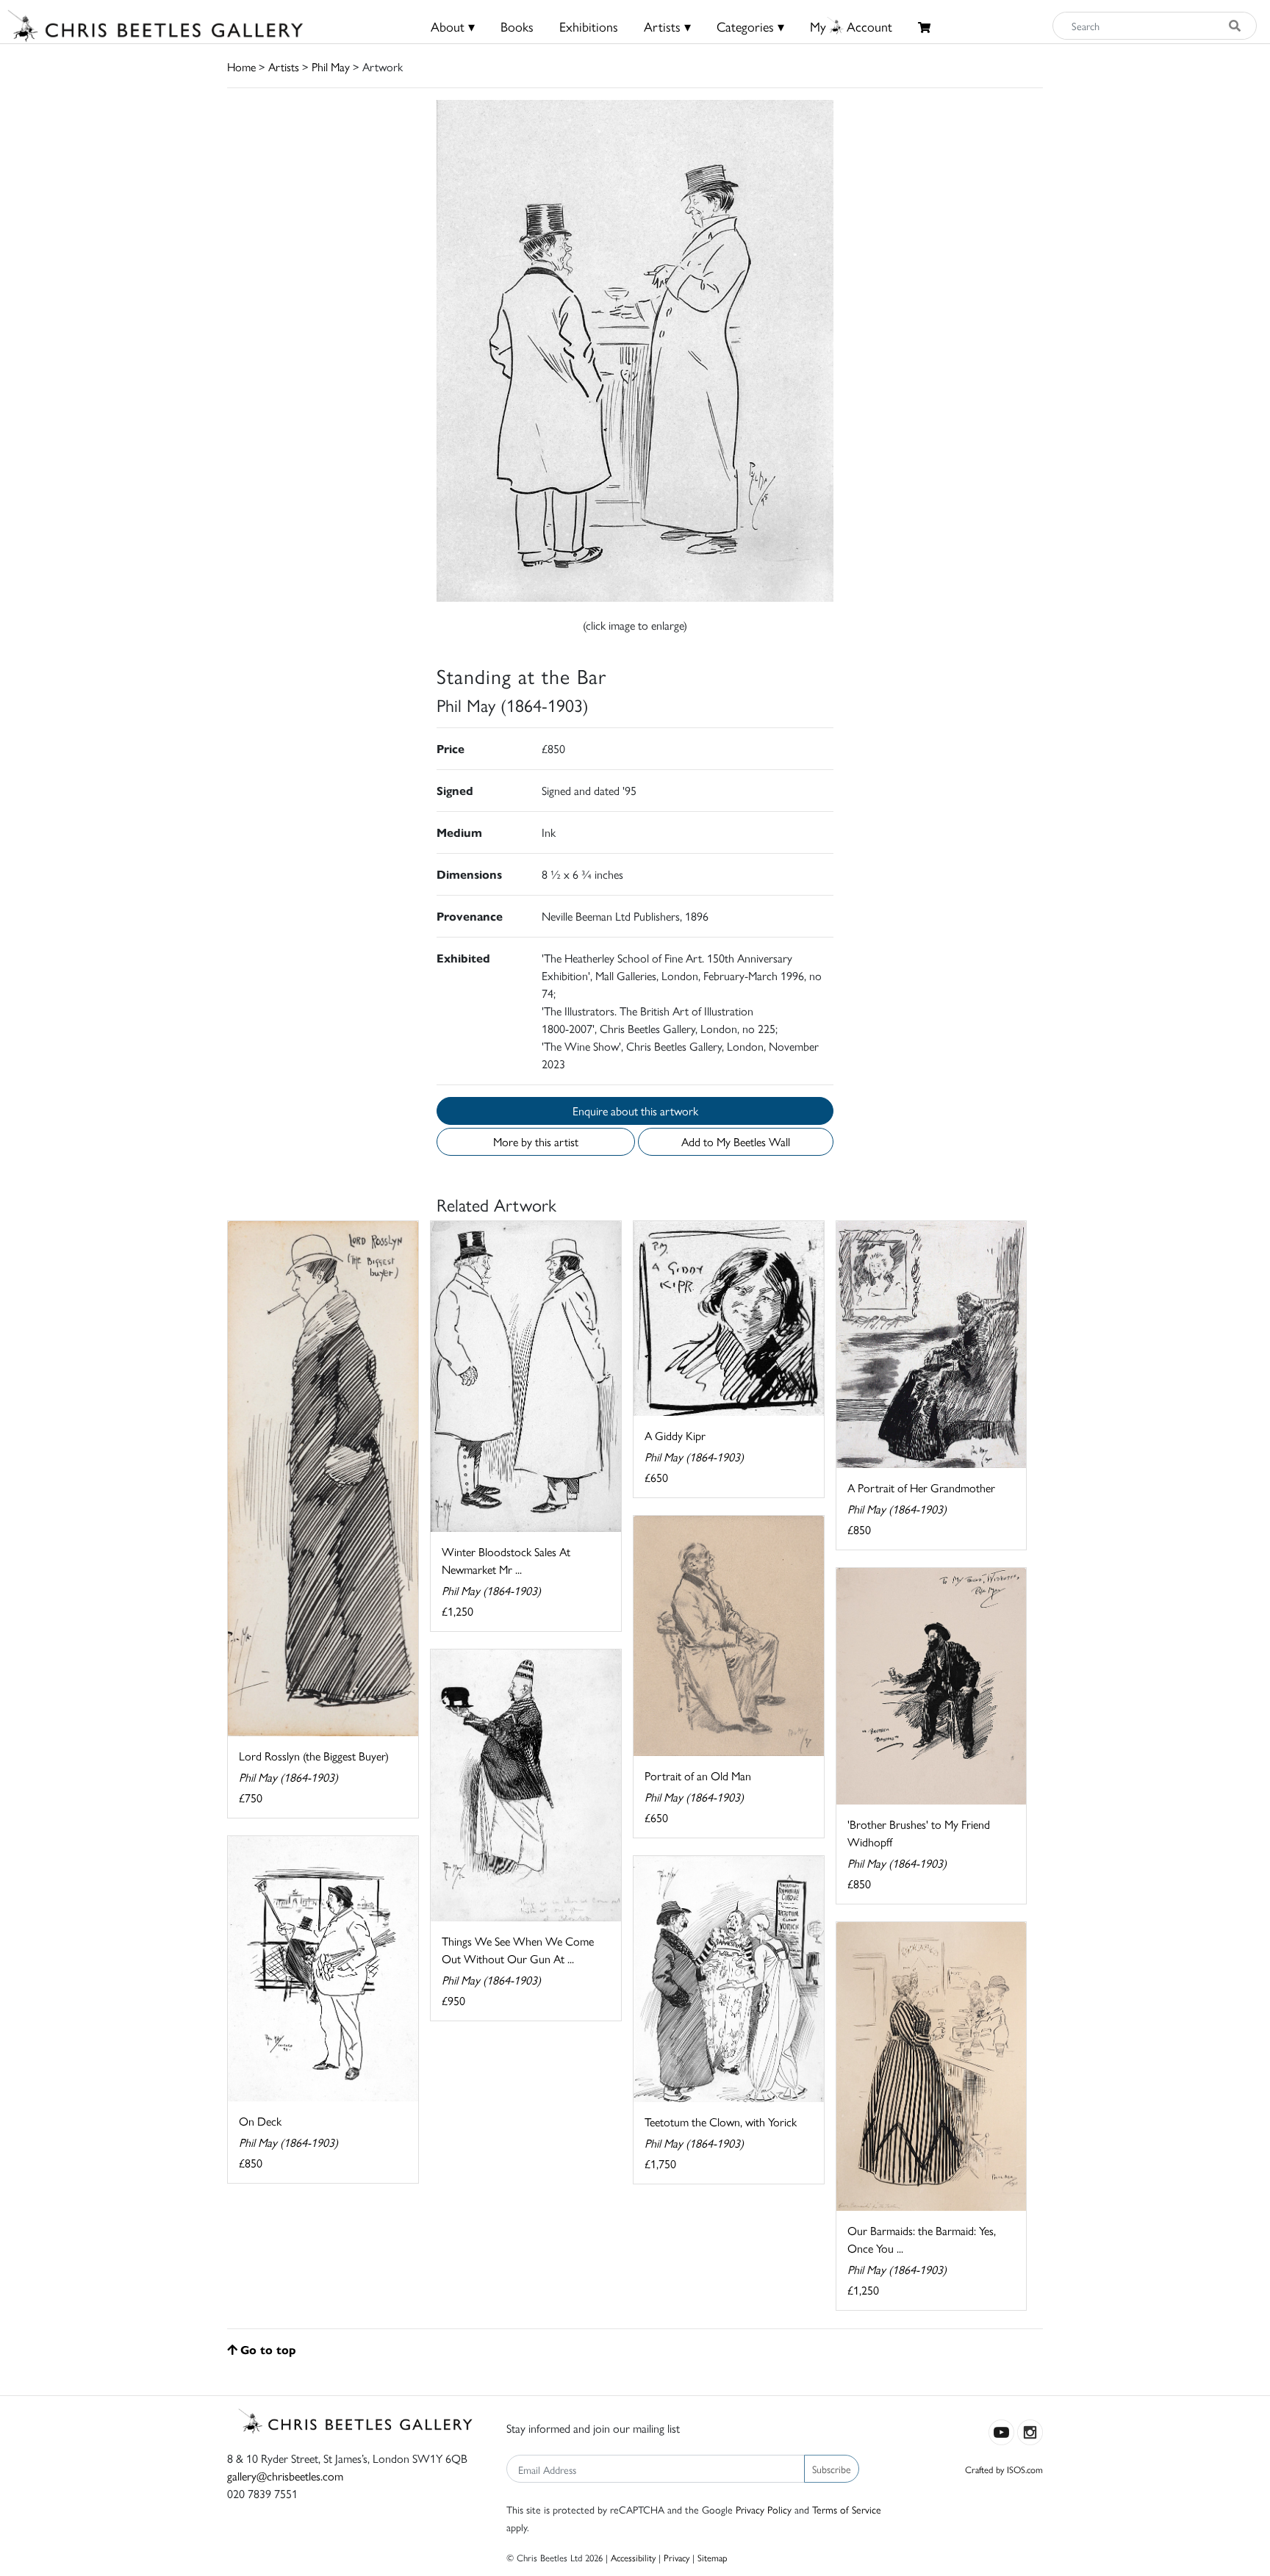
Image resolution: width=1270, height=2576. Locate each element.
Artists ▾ (667, 26)
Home (241, 66)
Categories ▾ (750, 26)
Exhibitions (589, 26)
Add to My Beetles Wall (736, 1141)
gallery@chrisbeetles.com (285, 2476)
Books (517, 26)
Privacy (677, 2557)
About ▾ (453, 26)
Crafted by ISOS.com (1004, 2469)
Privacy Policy (764, 2509)
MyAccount (851, 26)
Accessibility (633, 2557)
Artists (284, 66)
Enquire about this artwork (635, 1111)
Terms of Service (847, 2509)
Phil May (331, 66)
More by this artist (536, 1141)
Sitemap (713, 2557)
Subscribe (832, 2469)
